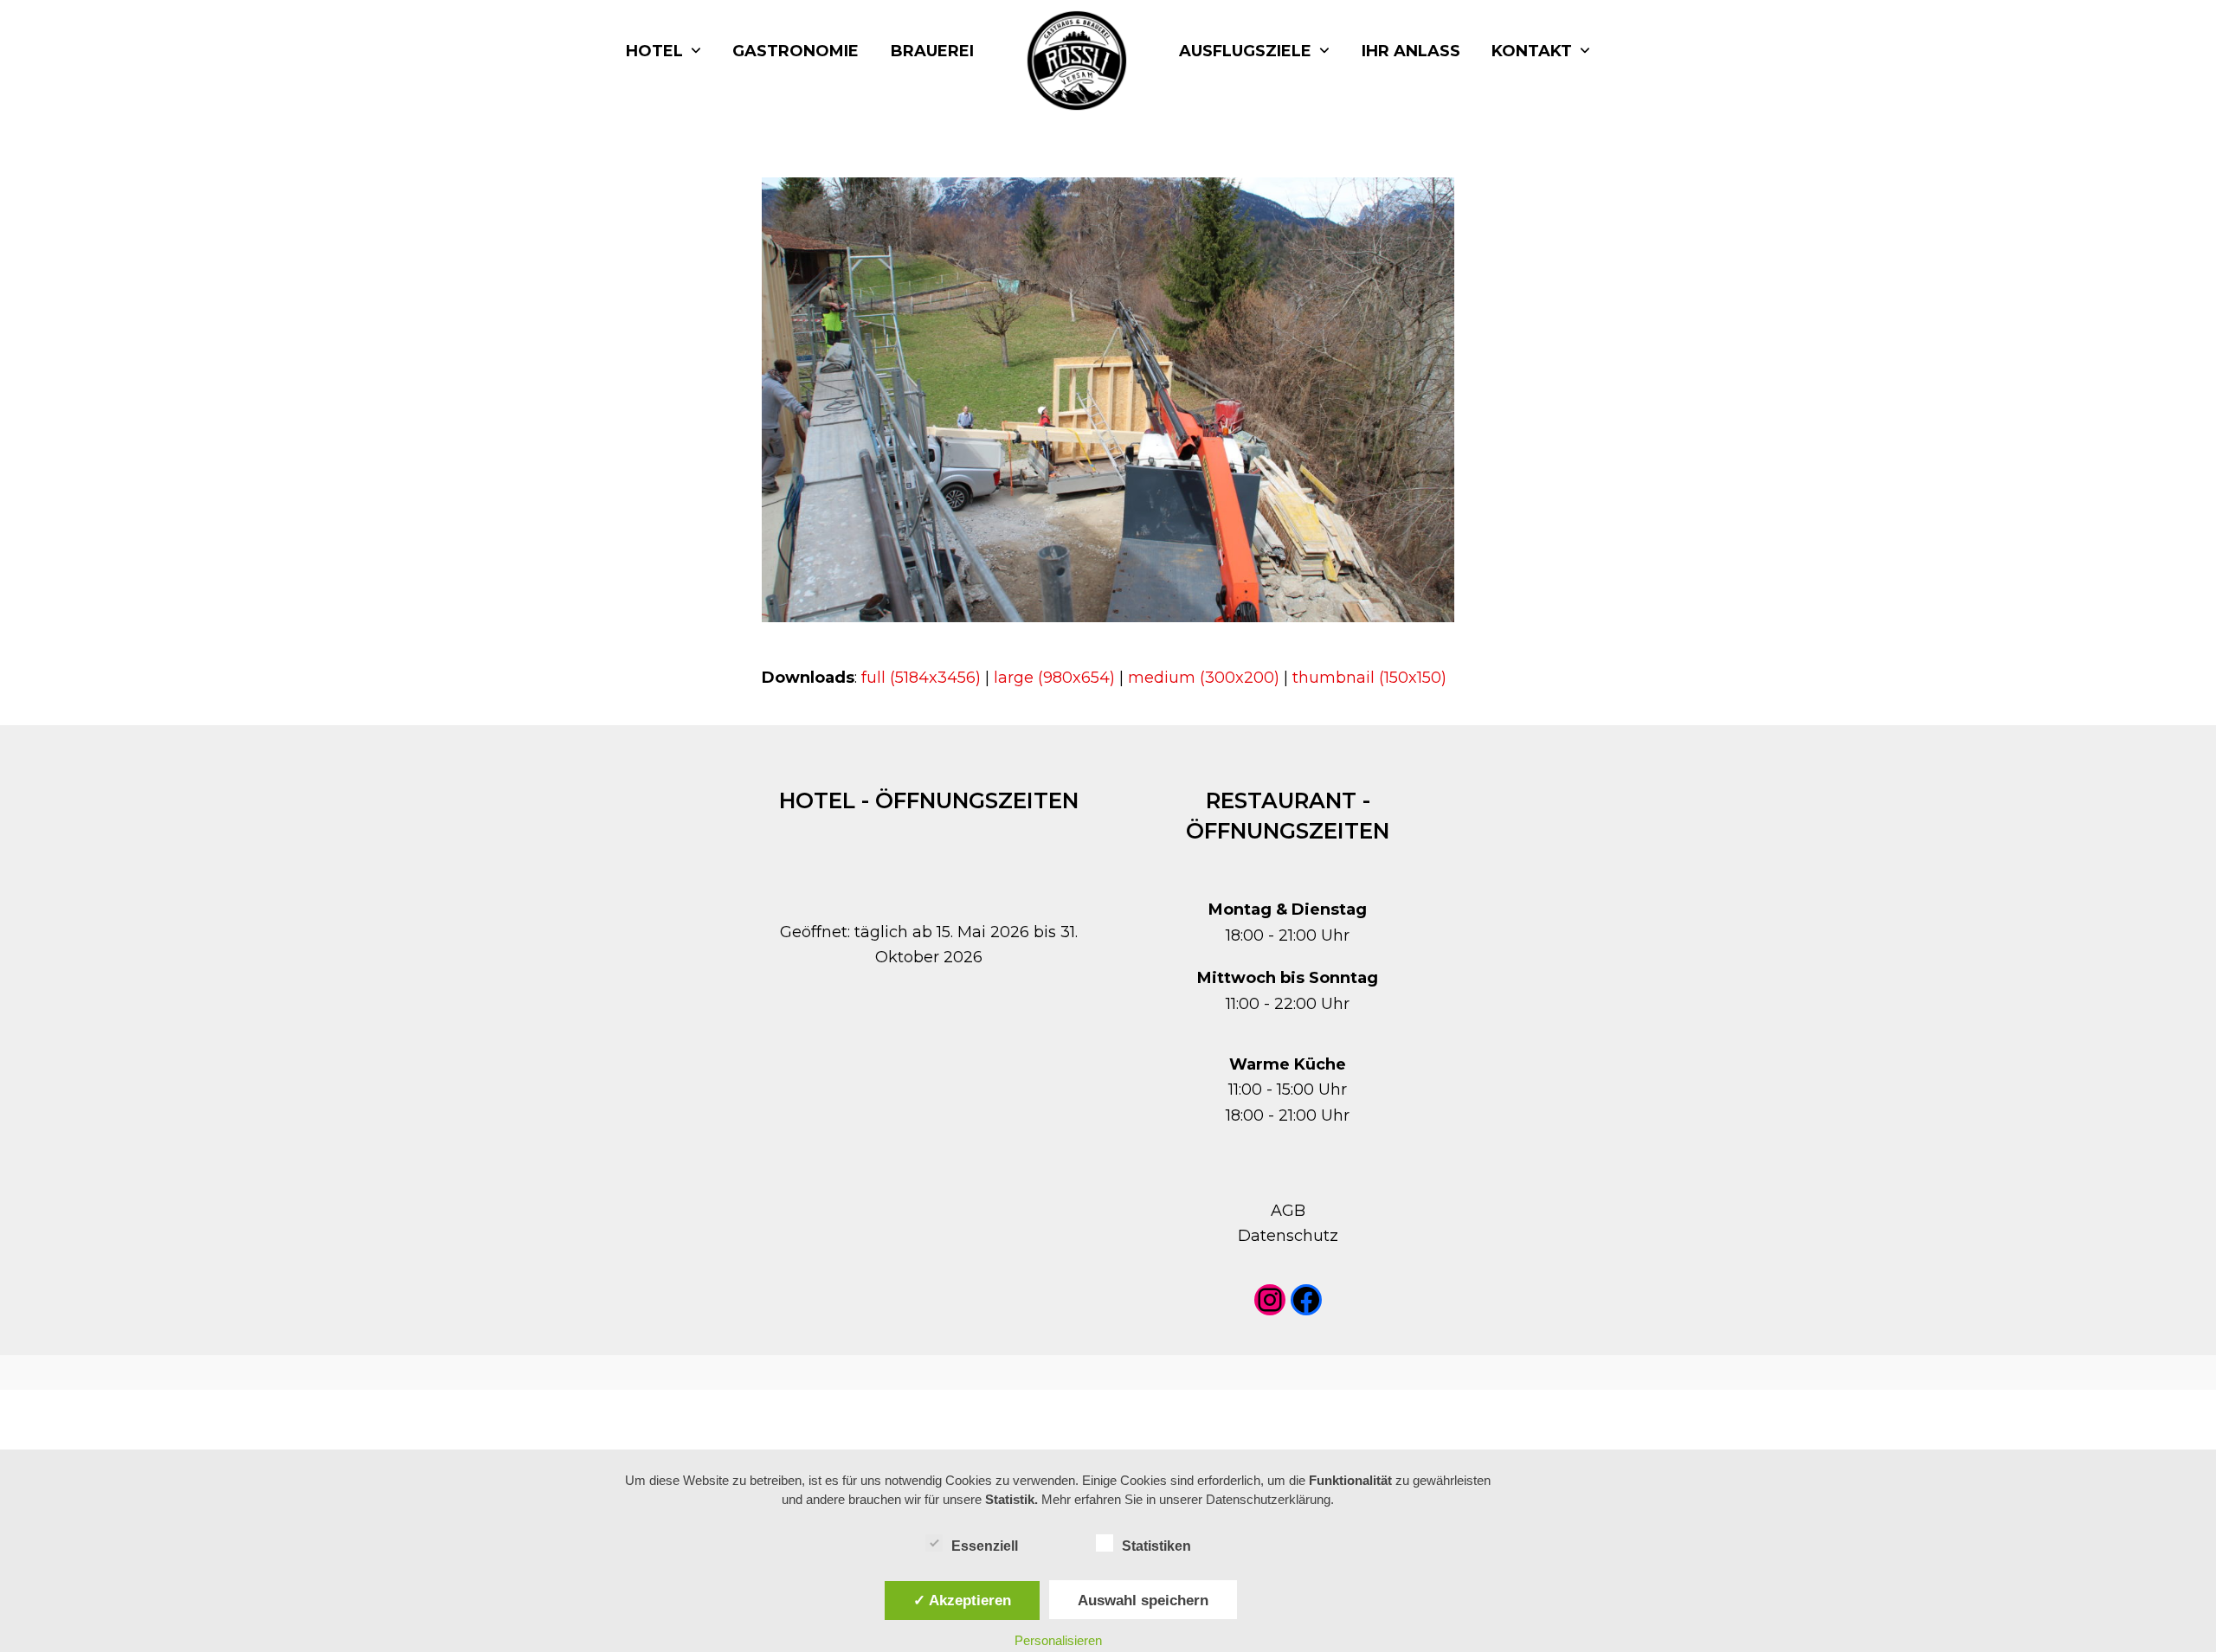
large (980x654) (1054, 678)
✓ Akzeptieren (962, 1600)
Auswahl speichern (1143, 1600)
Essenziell (985, 1546)
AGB (1288, 1211)
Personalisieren (1058, 1640)
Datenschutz (1288, 1236)
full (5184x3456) (921, 678)
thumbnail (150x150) (1369, 678)
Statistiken (1156, 1546)
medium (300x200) (1204, 678)
